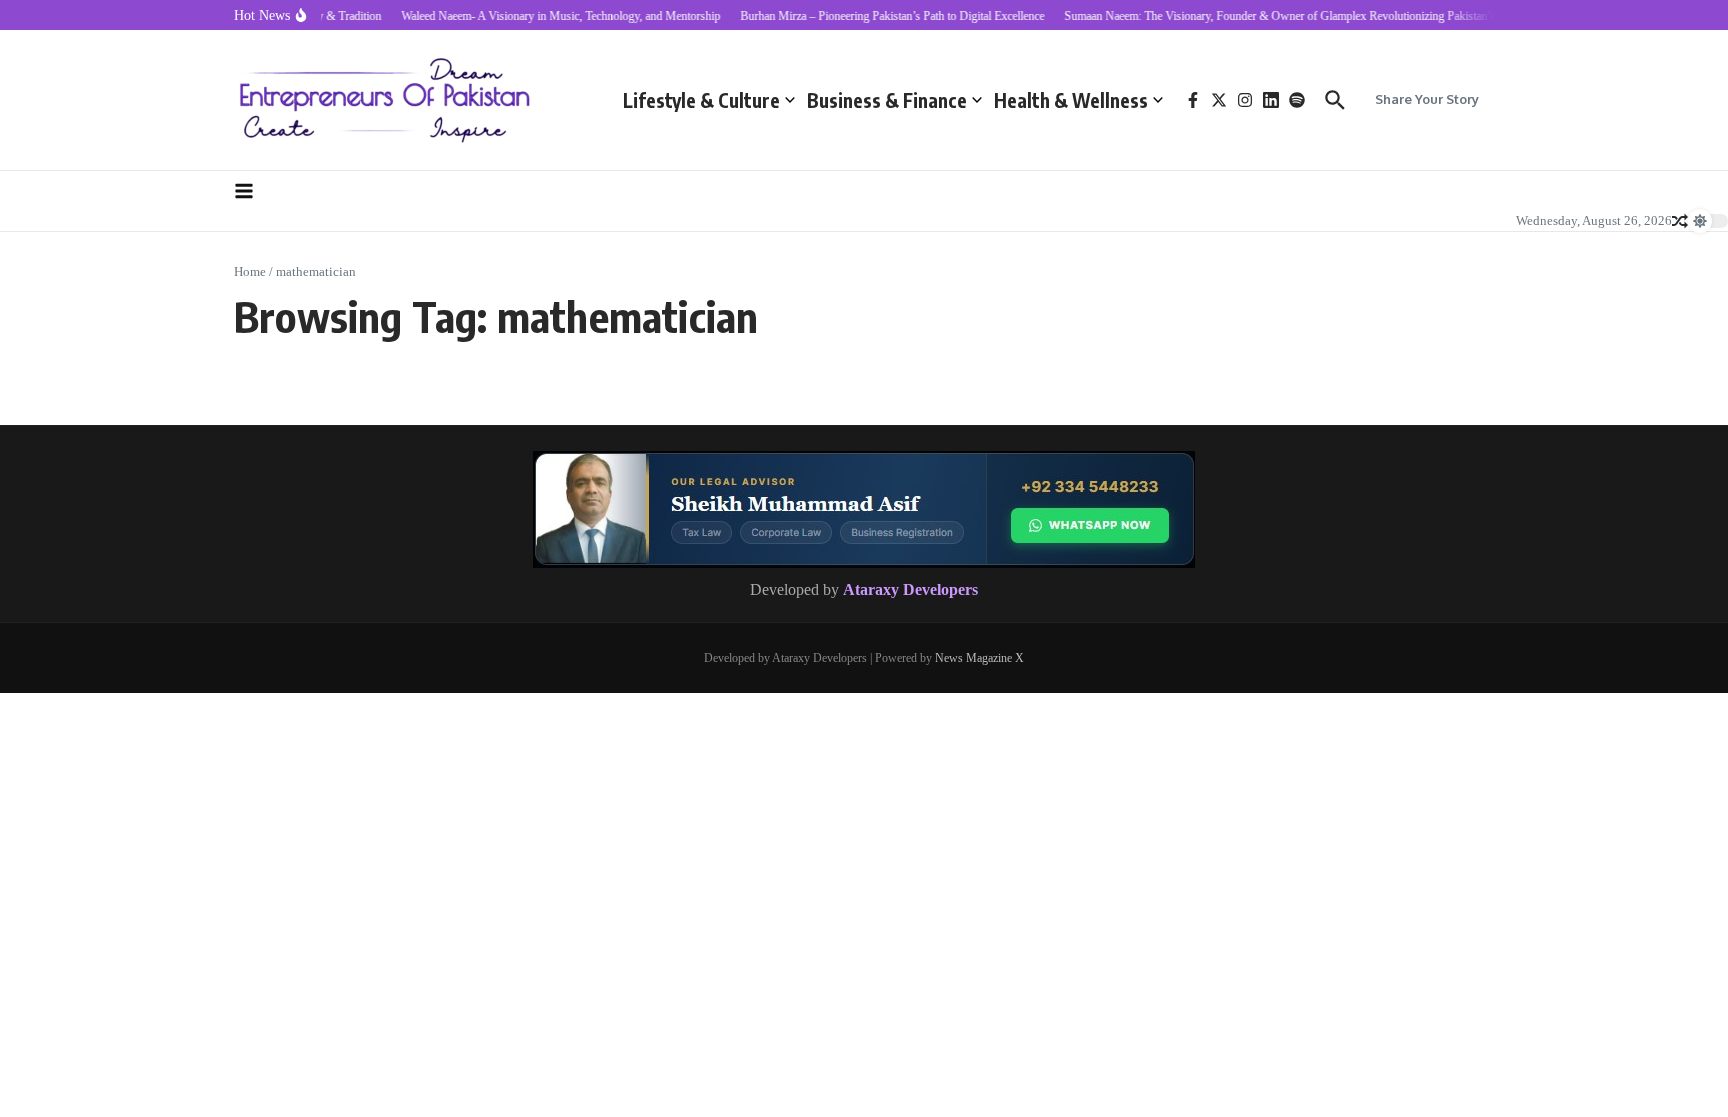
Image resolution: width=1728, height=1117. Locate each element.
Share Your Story (1427, 99)
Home (250, 271)
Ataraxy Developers (910, 589)
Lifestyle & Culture (701, 100)
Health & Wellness (1071, 100)
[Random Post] (1680, 221)
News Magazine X (979, 658)
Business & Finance (887, 100)
